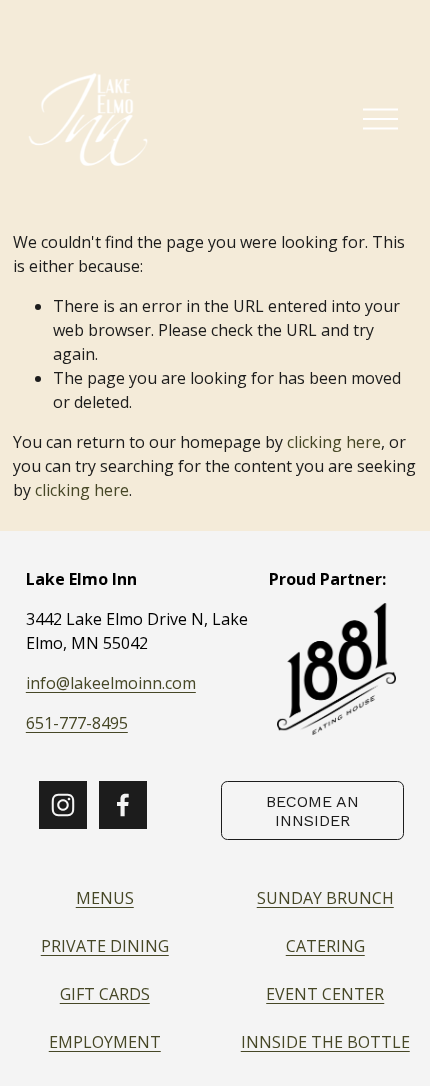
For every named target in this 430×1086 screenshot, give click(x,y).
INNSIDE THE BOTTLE (325, 1042)
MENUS (105, 898)
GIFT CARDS (105, 994)
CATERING (325, 946)
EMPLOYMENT (105, 1042)
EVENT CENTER (325, 994)
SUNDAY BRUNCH (325, 898)
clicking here (334, 442)
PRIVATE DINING (105, 946)
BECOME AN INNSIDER (312, 811)
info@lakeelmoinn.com (111, 683)
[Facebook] (123, 805)
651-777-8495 (77, 723)
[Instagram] (63, 805)
